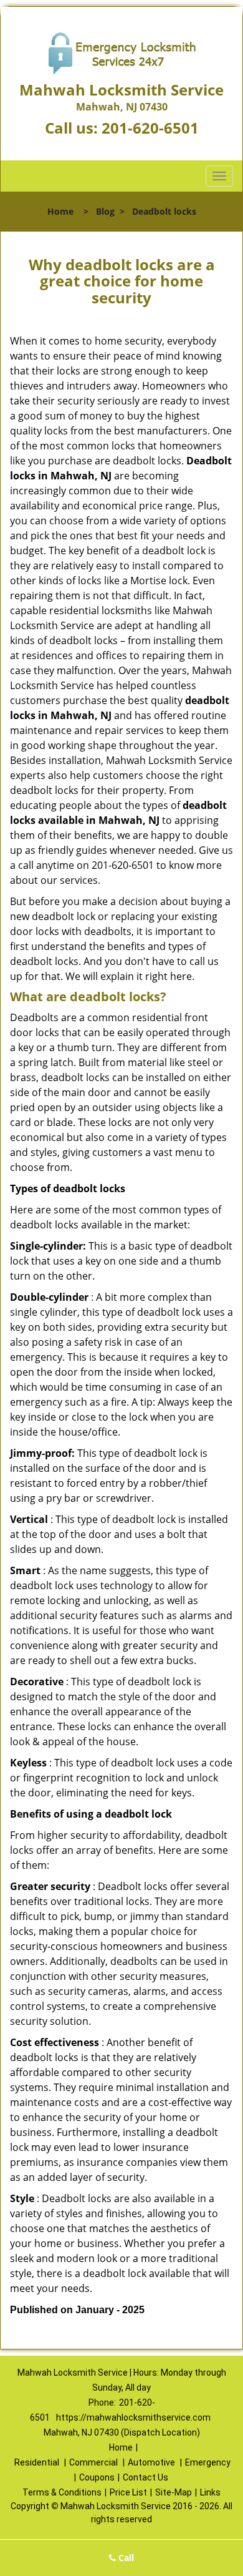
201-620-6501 (150, 128)
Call (125, 2558)
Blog (105, 211)
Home (60, 211)
